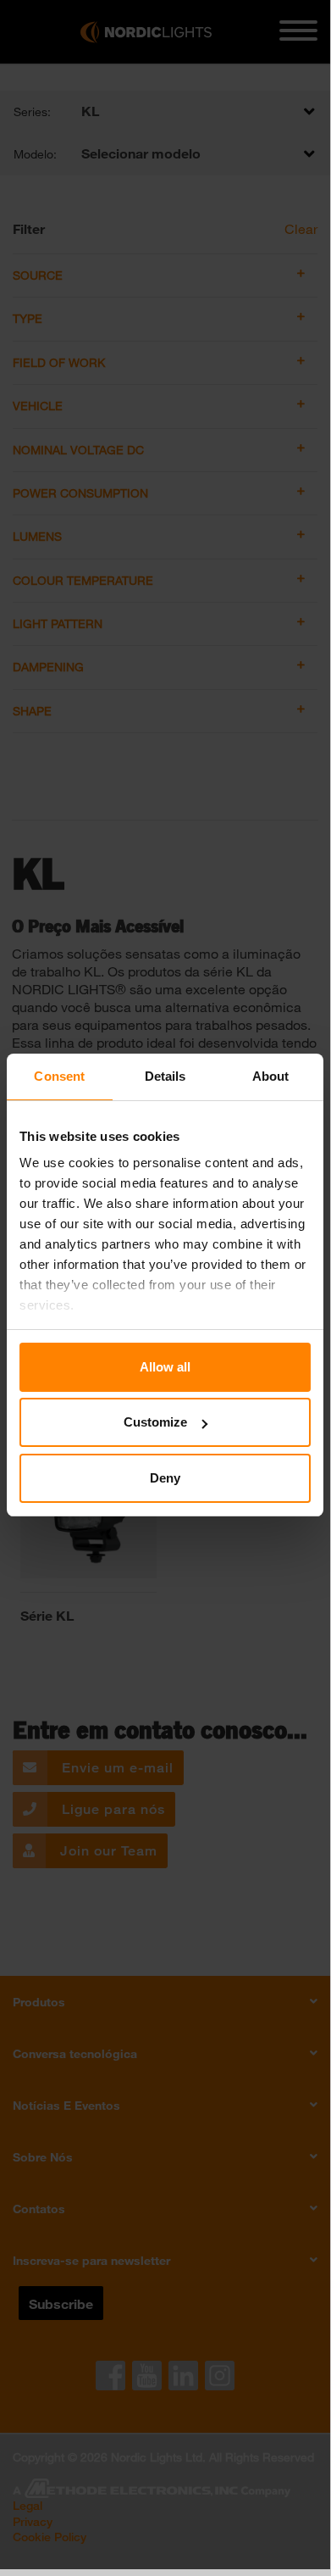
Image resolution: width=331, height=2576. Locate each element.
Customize (155, 1422)
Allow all (165, 1367)
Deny (165, 1478)
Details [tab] (165, 1076)
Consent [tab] (59, 1076)
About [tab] (271, 1076)
